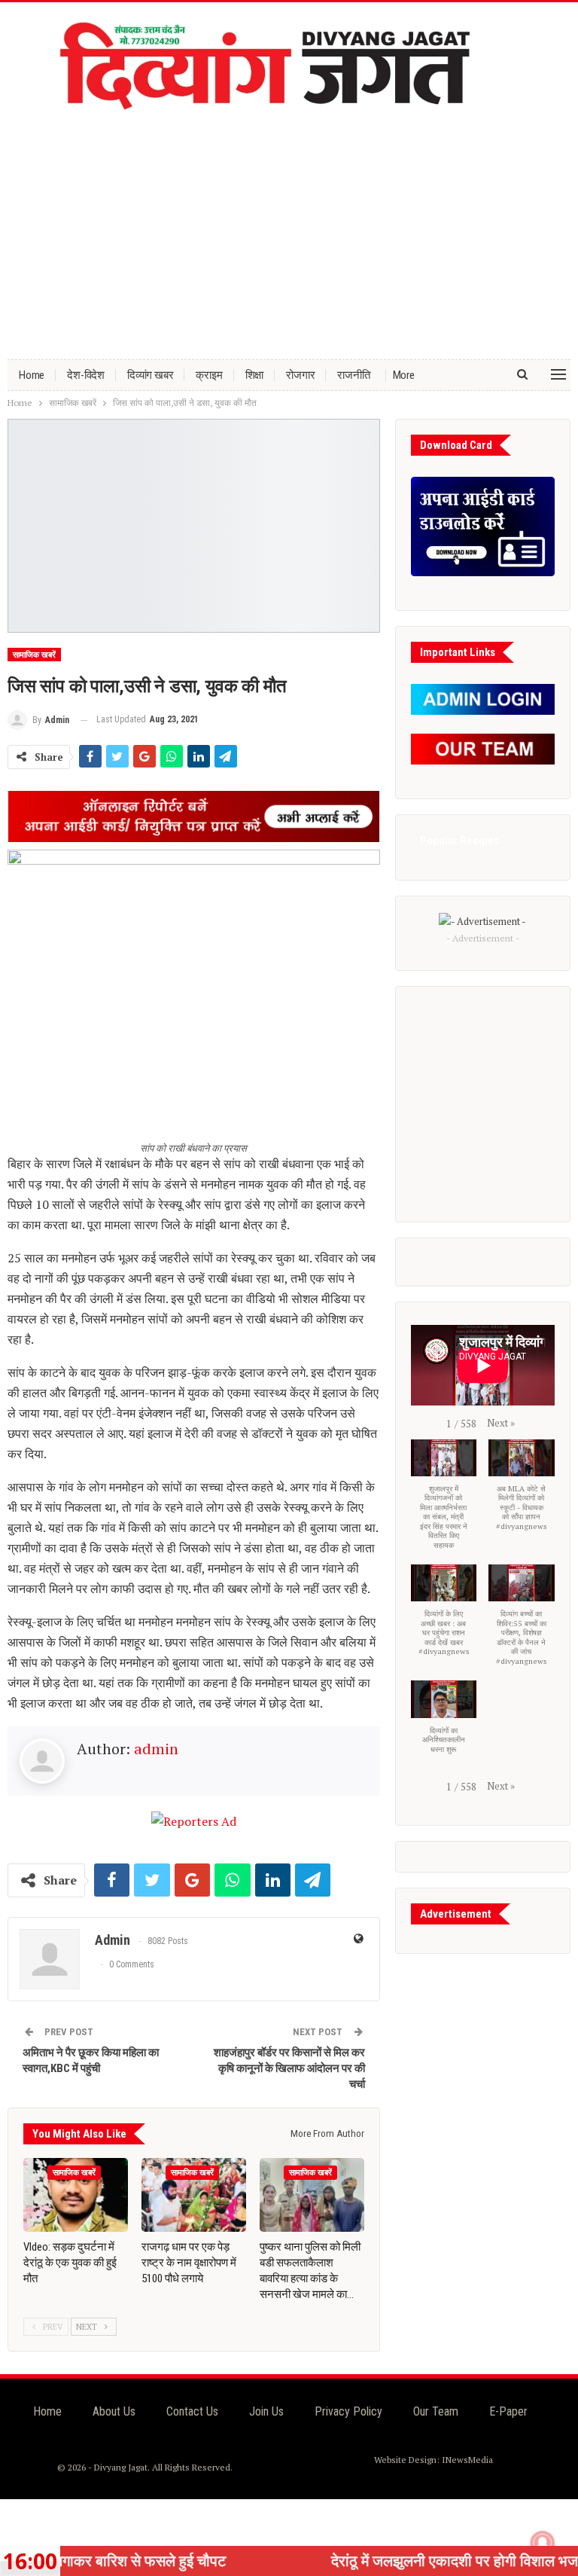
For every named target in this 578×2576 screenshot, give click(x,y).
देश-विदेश (86, 375)
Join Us (266, 2411)
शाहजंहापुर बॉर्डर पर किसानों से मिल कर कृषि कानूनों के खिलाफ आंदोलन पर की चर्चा (289, 2068)
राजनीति (353, 375)
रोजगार (300, 375)
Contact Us (192, 2411)
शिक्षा (255, 375)
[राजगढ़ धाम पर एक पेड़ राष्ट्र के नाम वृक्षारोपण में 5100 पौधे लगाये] (194, 2194)
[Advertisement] (289, 231)
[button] (501, 1423)
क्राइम (209, 375)
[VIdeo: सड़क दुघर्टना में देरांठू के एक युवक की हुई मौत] (76, 2194)
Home (32, 375)
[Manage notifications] (543, 2543)
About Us (114, 2411)
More (404, 375)
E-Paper (508, 2411)
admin (156, 1749)
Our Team (436, 2411)
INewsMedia (467, 2460)
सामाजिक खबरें (34, 655)
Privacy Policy (348, 2411)
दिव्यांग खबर (150, 375)
